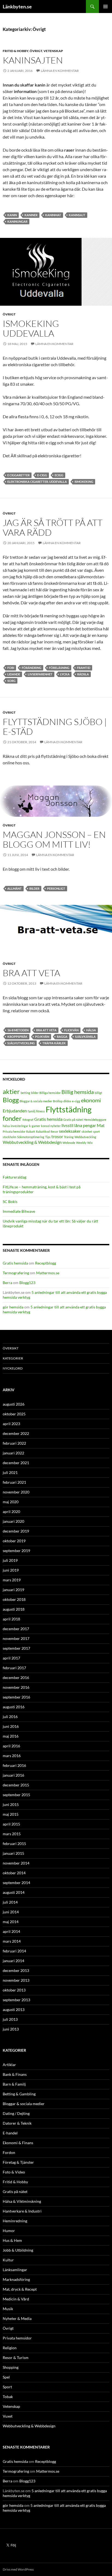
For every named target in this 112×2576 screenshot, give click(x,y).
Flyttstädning (69, 1109)
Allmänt (15, 888)
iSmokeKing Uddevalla (31, 328)
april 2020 (11, 1512)
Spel (6, 2377)
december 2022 (16, 1433)
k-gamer (35, 1126)
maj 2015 (11, 1814)
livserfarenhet (40, 674)
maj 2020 (11, 1502)
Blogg (11, 1100)
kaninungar (17, 221)
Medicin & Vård (16, 2299)
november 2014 (16, 1863)
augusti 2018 (14, 1609)
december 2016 (16, 1678)
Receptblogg (46, 1263)
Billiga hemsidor (50, 1093)
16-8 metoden (18, 1030)
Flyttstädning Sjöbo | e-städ (55, 727)
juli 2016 (10, 1717)
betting (25, 1093)
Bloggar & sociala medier (36, 1101)
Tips (48, 1137)
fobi (11, 668)
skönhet (87, 1131)
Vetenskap (53, 51)
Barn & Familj (14, 2084)
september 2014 (16, 1883)
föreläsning (59, 668)
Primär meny (105, 7)
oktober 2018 (14, 1599)
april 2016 (11, 1746)
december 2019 (16, 1531)
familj (32, 1111)
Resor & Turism (16, 2358)
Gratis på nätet (73, 1120)
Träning (69, 1137)
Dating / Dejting (16, 2113)
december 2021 (16, 1463)
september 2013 (16, 2000)
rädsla (83, 674)
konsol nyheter (51, 1126)
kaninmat (53, 215)
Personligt (56, 888)
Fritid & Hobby (15, 51)
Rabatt (31, 1131)
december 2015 (16, 1785)
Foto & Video (14, 2172)
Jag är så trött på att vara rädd (53, 527)
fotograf (28, 1120)
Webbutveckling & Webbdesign (32, 1142)
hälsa (91, 1030)
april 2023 (11, 1424)
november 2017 (16, 1638)
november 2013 (16, 1980)
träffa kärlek (54, 1043)
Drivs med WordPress (18, 2569)
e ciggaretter (18, 475)
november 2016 (16, 1687)
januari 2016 (13, 1775)
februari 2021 (14, 1482)
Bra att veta (31, 973)
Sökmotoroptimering (31, 1137)
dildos (67, 1101)
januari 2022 (13, 1453)
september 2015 (16, 1795)
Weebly (81, 1143)
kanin (12, 215)
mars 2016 (12, 1756)
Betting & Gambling (19, 2094)
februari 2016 (14, 1765)
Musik (8, 2309)
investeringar (19, 1126)
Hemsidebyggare (95, 1120)
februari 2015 (14, 1844)
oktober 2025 (14, 1414)
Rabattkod (43, 1131)
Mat (101, 1125)
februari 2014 (14, 1951)
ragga (62, 1037)
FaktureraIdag (15, 1177)
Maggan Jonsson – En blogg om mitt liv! (54, 839)
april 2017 (11, 1658)
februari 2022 (14, 1443)
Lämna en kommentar (60, 71)
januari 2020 (13, 1521)
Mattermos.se (48, 1273)
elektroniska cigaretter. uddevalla (37, 482)
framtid (84, 668)
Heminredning (15, 2221)
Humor (9, 2231)
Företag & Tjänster (18, 2162)
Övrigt (36, 51)
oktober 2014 (14, 1873)
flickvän (71, 1030)
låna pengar (85, 1125)
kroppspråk (17, 1037)
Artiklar (9, 2065)
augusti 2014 (14, 1892)
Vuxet (8, 2416)
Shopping (11, 2367)
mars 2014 (12, 1941)
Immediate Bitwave (19, 1211)
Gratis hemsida (48, 1119)
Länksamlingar (15, 2270)
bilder (34, 888)
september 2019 (16, 1551)
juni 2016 (11, 1726)
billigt (98, 1093)
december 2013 (16, 1970)
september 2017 (16, 1648)
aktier (11, 1091)
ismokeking (84, 482)
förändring (32, 668)
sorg (11, 681)
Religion (10, 2348)
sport (96, 1131)
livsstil (67, 1125)
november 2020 (16, 1492)
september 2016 (16, 1697)
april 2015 (11, 1824)
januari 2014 (13, 1961)
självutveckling (21, 1043)
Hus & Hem (12, 2240)
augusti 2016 (14, 1707)
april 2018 (11, 1619)
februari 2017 (14, 1668)
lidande (14, 674)
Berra (7, 1283)
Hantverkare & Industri (22, 2211)
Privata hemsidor (14, 1131)
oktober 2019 (14, 1541)
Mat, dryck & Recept (20, 2289)
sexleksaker (70, 1131)
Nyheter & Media (17, 2318)
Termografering (16, 1273)
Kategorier (13, 1358)
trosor (57, 1136)
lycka (65, 674)
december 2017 (16, 1629)
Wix (90, 1143)
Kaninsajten (33, 60)
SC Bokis (10, 1201)
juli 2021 (10, 1472)
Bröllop (58, 1101)
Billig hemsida (78, 1092)
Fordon (9, 2152)
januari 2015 (13, 1853)
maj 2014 (11, 1922)
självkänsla (85, 1037)
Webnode (69, 1143)
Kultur (8, 2260)
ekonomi (91, 1100)
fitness (41, 1111)
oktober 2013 (14, 1990)
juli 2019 (10, 1560)
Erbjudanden (15, 1111)
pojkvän (42, 1037)
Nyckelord (13, 1368)
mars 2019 (12, 1580)
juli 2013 (10, 2019)
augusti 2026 (14, 1404)
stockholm (10, 1137)
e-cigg (42, 475)
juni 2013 (11, 2029)
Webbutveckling (85, 1137)
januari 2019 (13, 1590)
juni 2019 (11, 1570)
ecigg (59, 475)
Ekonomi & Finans (18, 2143)
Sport (7, 2387)
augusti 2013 (14, 2010)
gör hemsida (13, 1307)
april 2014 (11, 1931)
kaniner (31, 215)
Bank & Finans (15, 2074)
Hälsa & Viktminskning (22, 2201)
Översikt (11, 1348)
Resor (54, 1131)
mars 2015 (12, 1834)
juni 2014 (11, 1912)
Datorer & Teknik (17, 2123)
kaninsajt (77, 215)
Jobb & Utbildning (18, 2250)
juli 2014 (10, 1902)
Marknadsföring (16, 2279)
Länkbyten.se (17, 7)
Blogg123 (27, 1283)
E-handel (10, 2133)
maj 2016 (11, 1736)
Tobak (8, 2397)
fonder (12, 1118)
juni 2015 (11, 1804)
